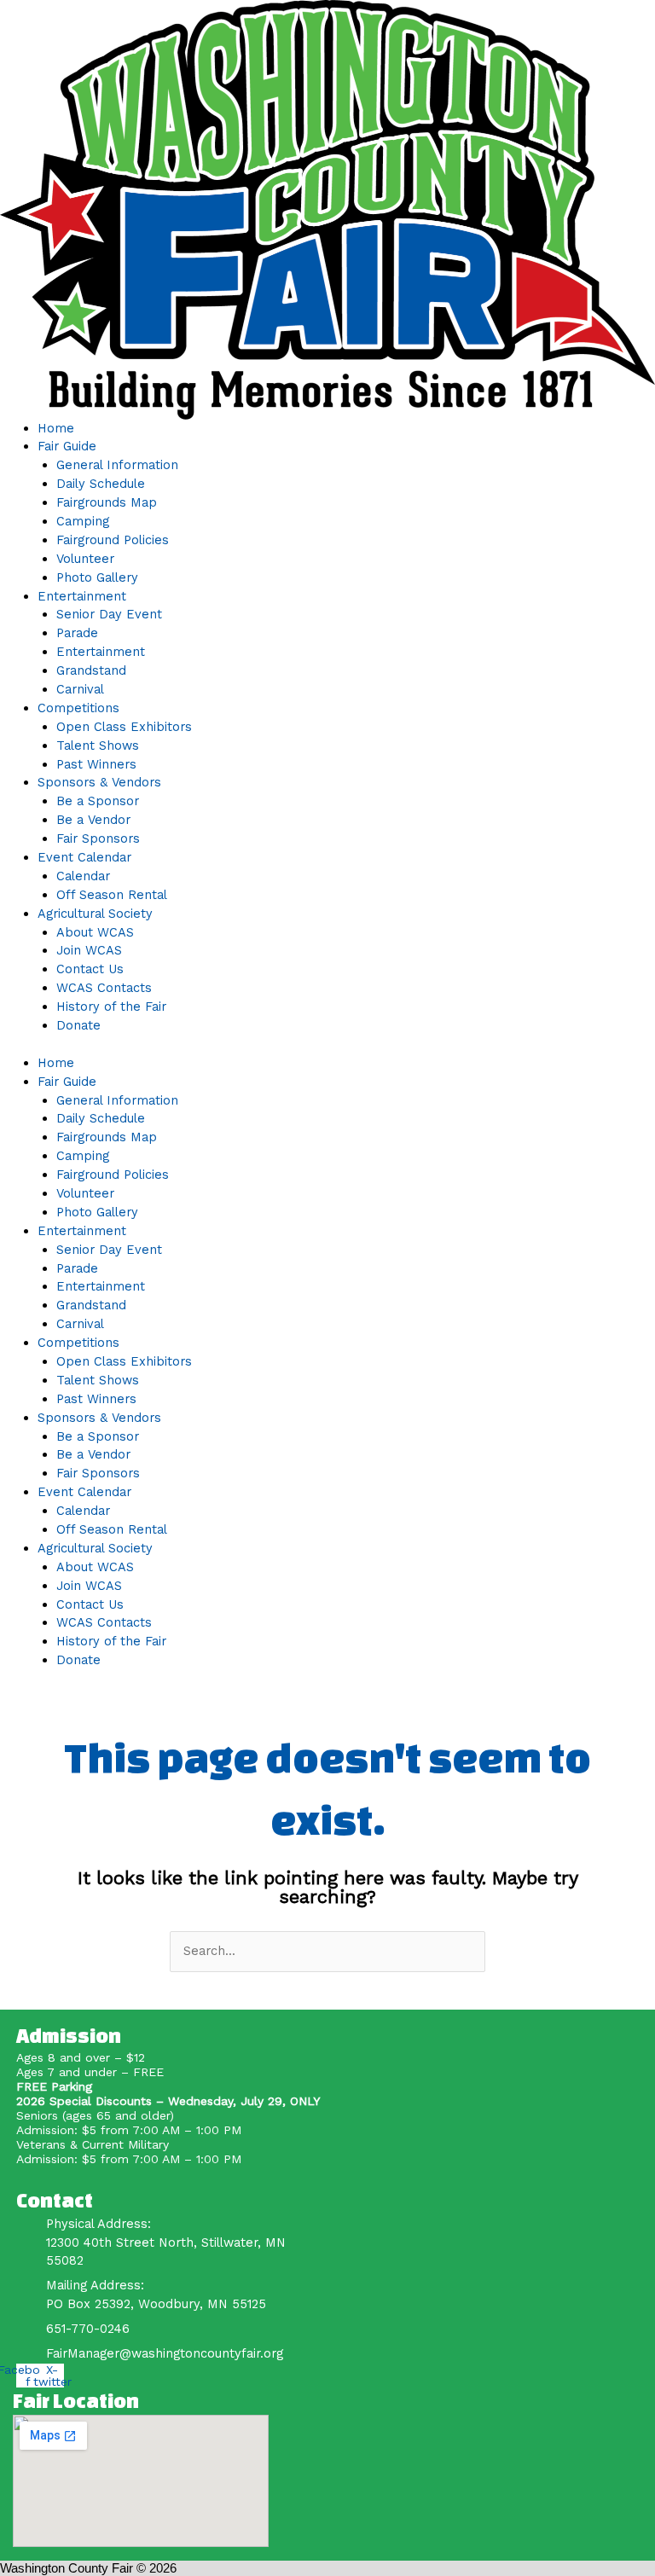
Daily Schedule (101, 484)
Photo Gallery (97, 577)
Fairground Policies (113, 540)
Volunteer (85, 559)
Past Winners (96, 764)
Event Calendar (84, 857)
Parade (77, 633)
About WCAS (95, 932)
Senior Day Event (109, 614)
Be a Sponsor (98, 801)
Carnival (80, 689)
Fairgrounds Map (107, 502)
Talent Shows (98, 746)
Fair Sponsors (98, 838)
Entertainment (82, 596)
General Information (117, 465)
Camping (83, 521)
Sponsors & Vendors (99, 782)
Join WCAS (89, 950)
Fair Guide (67, 446)
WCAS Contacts (104, 988)
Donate (78, 1025)
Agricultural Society (95, 914)
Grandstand (91, 670)
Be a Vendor (93, 820)
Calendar (83, 876)
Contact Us (90, 969)
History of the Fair (111, 1007)
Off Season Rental (112, 895)
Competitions (78, 708)
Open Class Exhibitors (124, 727)
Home (56, 428)
